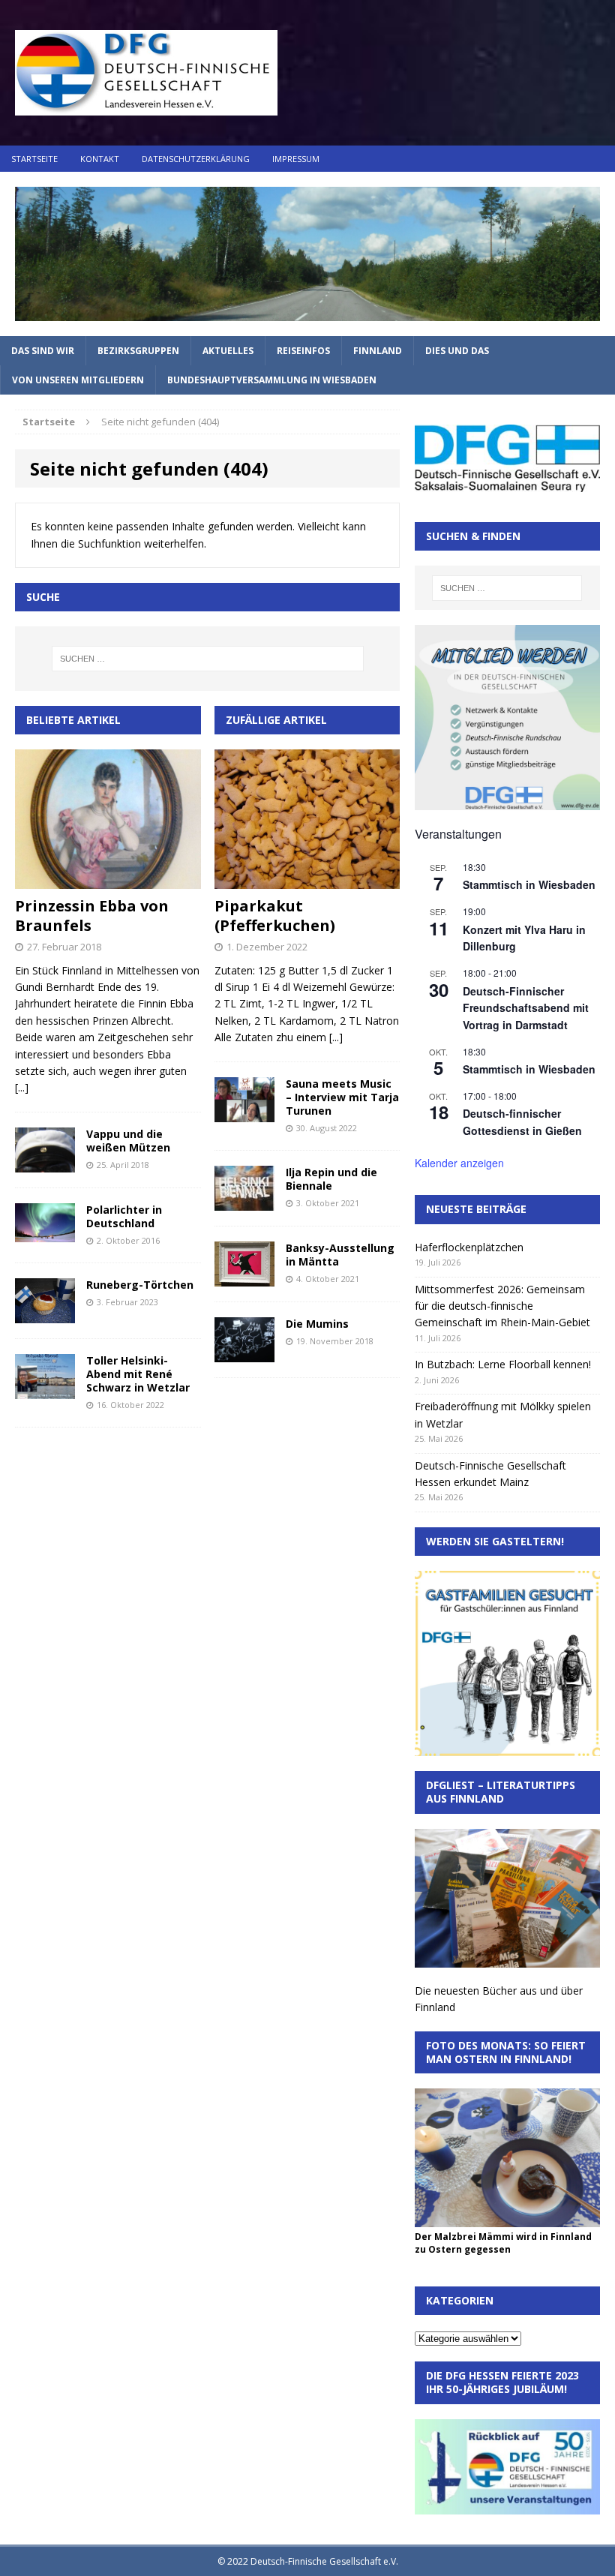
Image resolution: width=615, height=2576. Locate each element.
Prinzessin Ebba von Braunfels (92, 916)
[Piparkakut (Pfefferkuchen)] (307, 880)
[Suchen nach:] (208, 659)
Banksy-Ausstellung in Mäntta (340, 1255)
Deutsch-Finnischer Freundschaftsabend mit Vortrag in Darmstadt (526, 1008)
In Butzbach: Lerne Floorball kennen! (503, 1364)
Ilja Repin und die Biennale (331, 1179)
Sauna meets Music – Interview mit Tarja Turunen (342, 1097)
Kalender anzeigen (459, 1163)
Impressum (296, 159)
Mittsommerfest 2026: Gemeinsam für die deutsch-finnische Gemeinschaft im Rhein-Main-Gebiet (502, 1306)
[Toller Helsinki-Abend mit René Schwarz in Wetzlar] (45, 1390)
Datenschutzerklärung (196, 159)
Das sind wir (43, 351)
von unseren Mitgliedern (78, 380)
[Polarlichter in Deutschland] (45, 1234)
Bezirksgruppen (138, 351)
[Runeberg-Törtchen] (45, 1314)
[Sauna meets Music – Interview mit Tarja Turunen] (244, 1113)
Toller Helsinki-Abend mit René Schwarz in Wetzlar (138, 1374)
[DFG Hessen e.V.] (307, 254)
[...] (22, 1087)
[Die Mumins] (244, 1353)
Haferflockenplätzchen (469, 1247)
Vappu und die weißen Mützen (128, 1141)
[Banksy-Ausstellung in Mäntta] (244, 1277)
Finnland (378, 351)
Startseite (34, 159)
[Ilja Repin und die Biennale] (244, 1201)
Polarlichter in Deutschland (124, 1216)
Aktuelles (228, 351)
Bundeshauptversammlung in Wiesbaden (272, 380)
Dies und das (457, 351)
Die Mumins (317, 1324)
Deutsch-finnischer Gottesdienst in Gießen (522, 1122)
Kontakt (100, 159)
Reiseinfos (303, 351)
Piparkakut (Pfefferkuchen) (275, 916)
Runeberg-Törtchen (140, 1285)
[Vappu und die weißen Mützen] (45, 1163)
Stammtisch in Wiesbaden (529, 884)
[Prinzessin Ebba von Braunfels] (108, 880)
